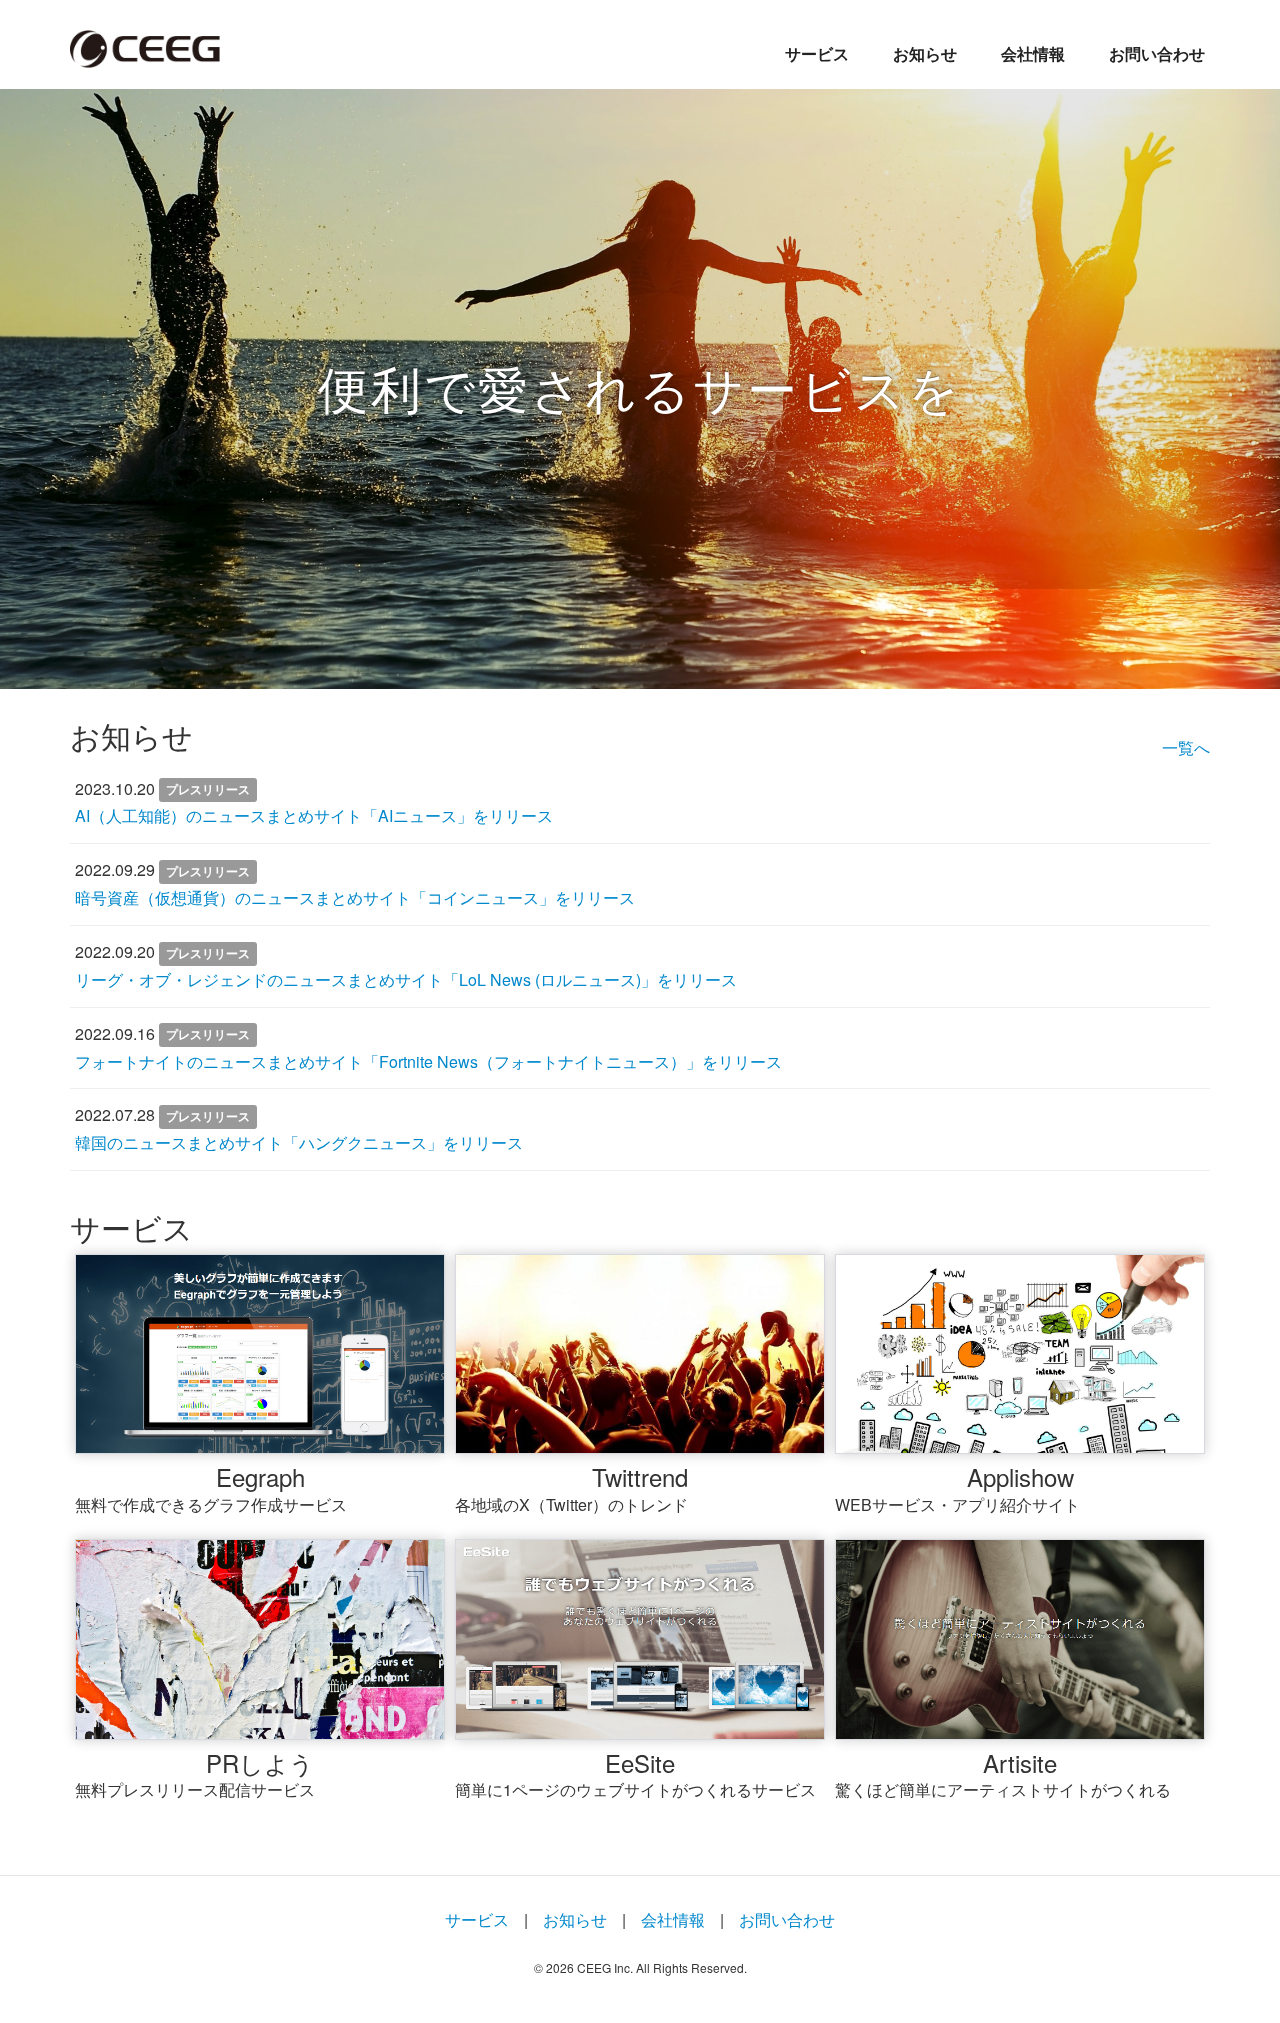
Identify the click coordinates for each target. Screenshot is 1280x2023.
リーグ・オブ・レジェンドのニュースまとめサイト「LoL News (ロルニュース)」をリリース (406, 979)
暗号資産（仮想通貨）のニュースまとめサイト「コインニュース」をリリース (355, 897)
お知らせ (925, 53)
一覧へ (1186, 747)
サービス (817, 53)
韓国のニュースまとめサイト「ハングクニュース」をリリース (299, 1142)
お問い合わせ (1157, 53)
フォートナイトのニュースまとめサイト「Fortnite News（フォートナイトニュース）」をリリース (428, 1061)
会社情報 (1033, 53)
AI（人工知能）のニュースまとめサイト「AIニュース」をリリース (314, 815)
